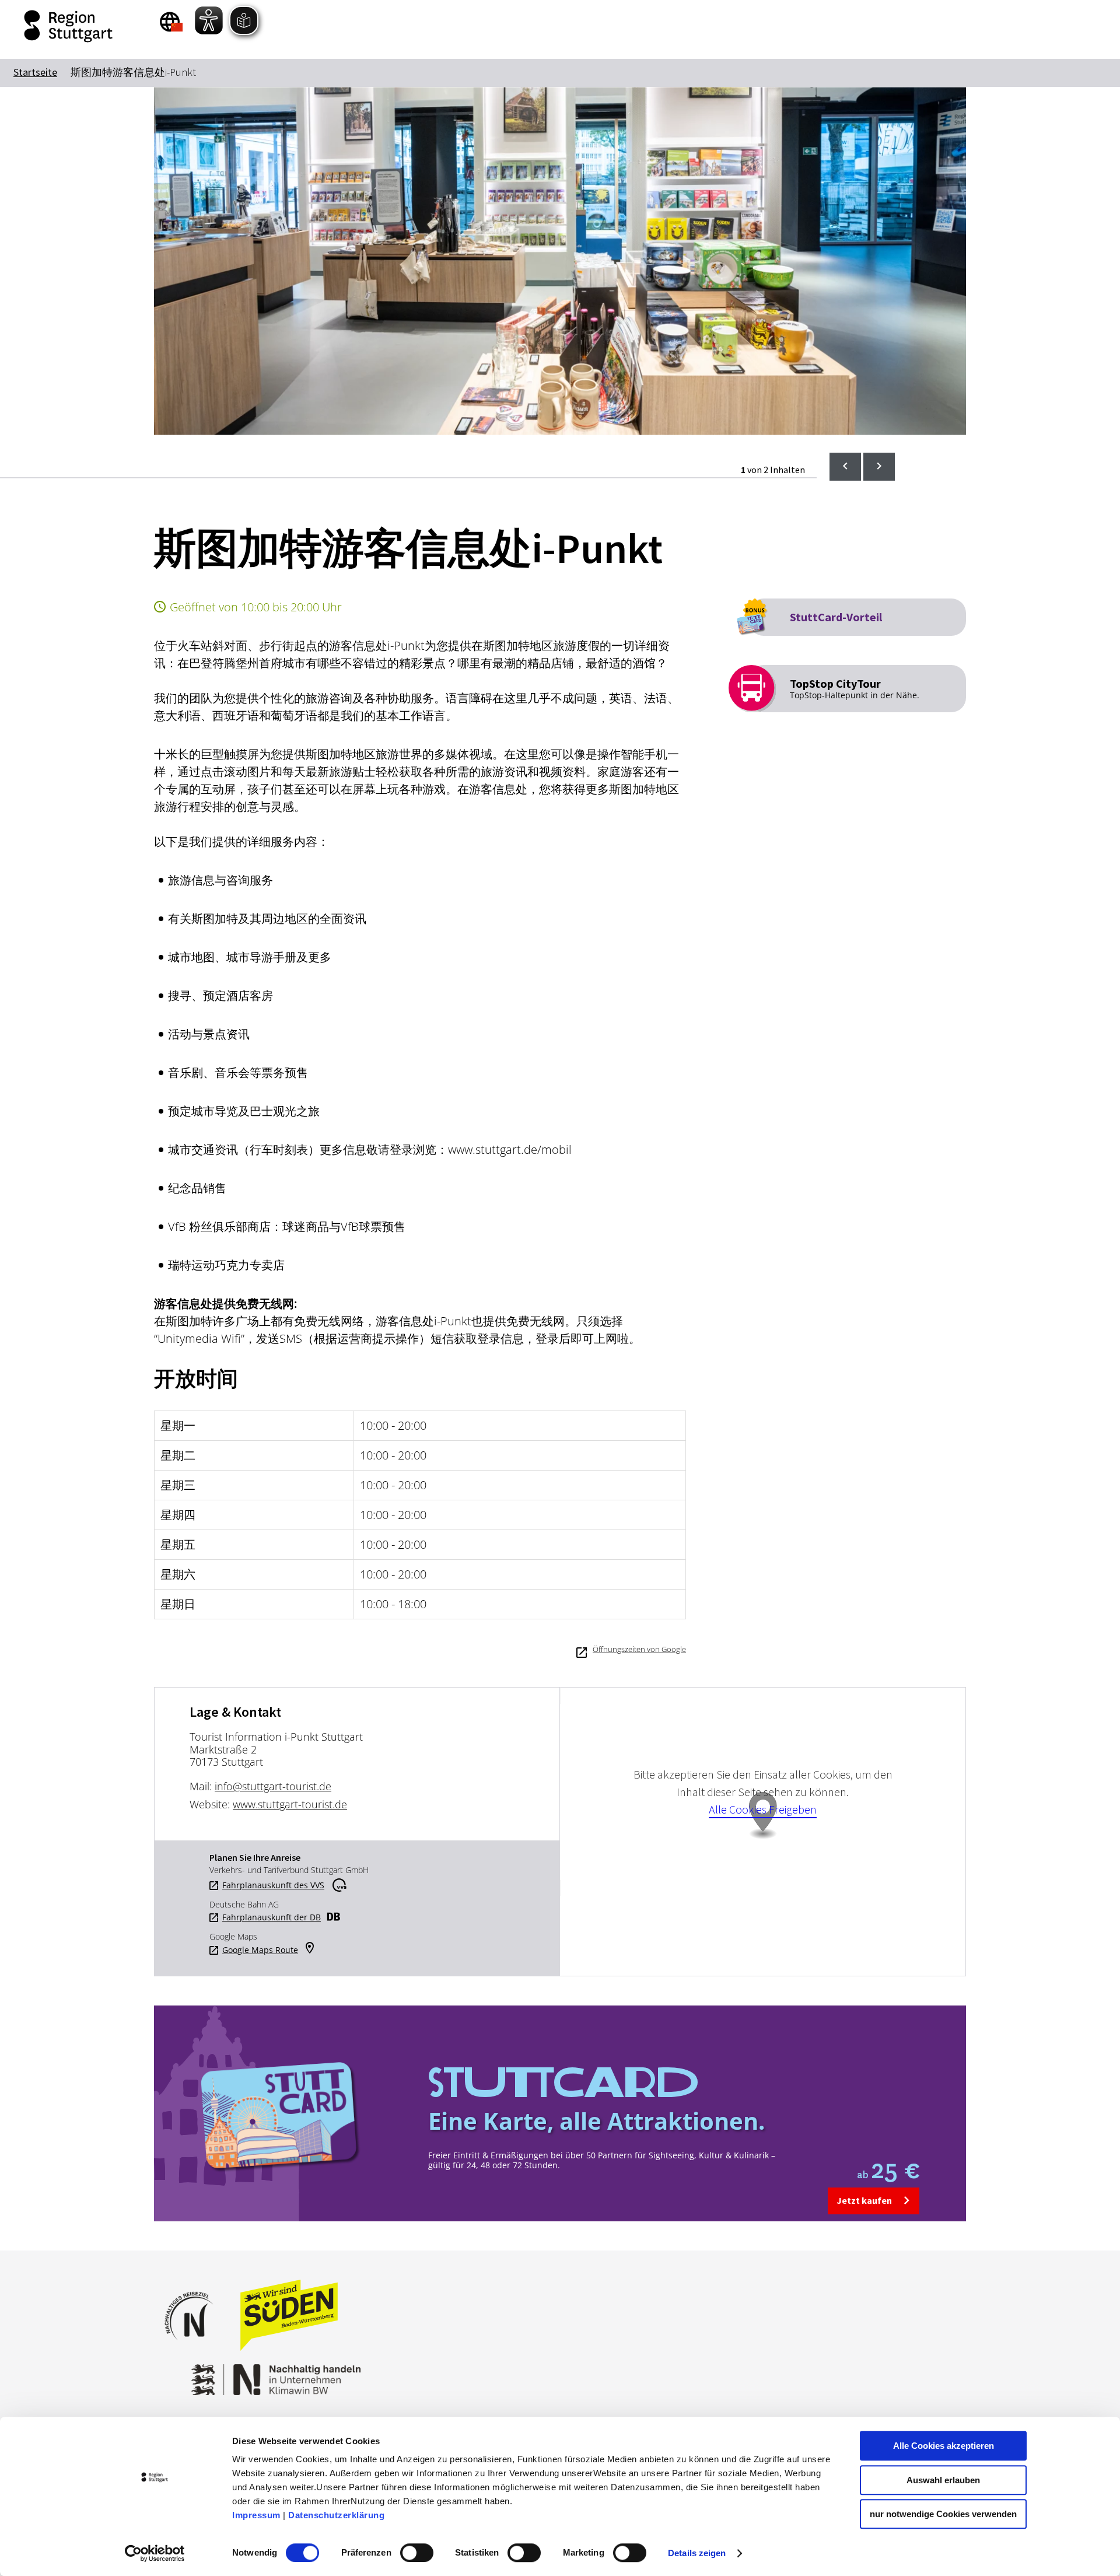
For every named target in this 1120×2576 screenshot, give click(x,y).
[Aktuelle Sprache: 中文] (171, 22)
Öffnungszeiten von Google (639, 1649)
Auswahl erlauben (943, 2480)
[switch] (417, 2553)
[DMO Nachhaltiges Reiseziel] (195, 2348)
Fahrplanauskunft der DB (272, 1917)
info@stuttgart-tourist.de (273, 1786)
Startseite (35, 72)
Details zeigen (697, 2553)
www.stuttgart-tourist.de (290, 1804)
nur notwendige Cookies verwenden (943, 2514)
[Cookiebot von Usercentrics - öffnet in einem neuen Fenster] (155, 2553)
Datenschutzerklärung (336, 2515)
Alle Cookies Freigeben (763, 1809)
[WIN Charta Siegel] (385, 2374)
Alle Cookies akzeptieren (944, 2446)
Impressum (256, 2515)
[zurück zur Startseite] (70, 26)
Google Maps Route (260, 1950)
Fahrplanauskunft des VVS (273, 1885)
